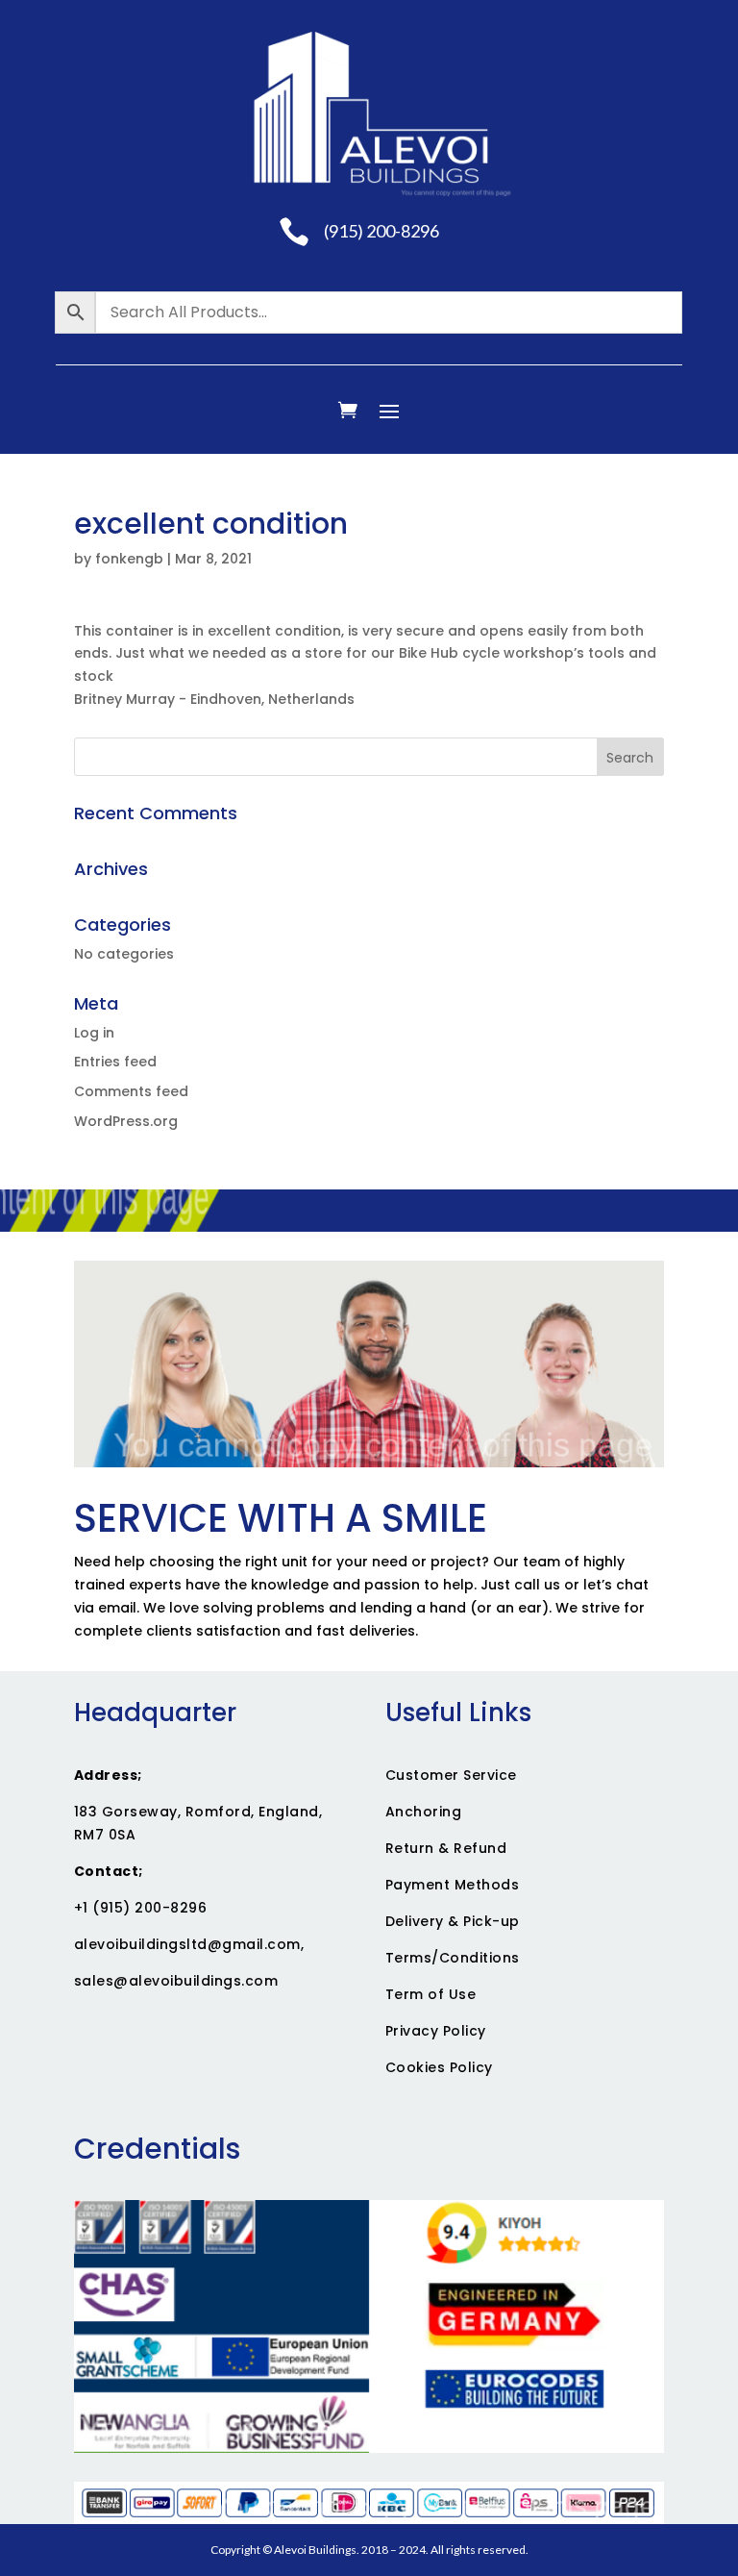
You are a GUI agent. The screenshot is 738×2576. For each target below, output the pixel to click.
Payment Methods (453, 1885)
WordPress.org (126, 1121)
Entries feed (115, 1062)
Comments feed (131, 1091)
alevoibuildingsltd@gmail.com (187, 1944)
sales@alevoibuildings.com (176, 1981)
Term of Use (431, 1994)
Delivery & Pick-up (453, 1921)
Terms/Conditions (453, 1958)
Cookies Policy (439, 2067)
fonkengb (129, 559)
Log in (94, 1033)
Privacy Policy (436, 2031)
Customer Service (451, 1775)
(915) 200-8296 (381, 231)
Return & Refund (446, 1848)
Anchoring (424, 1812)
